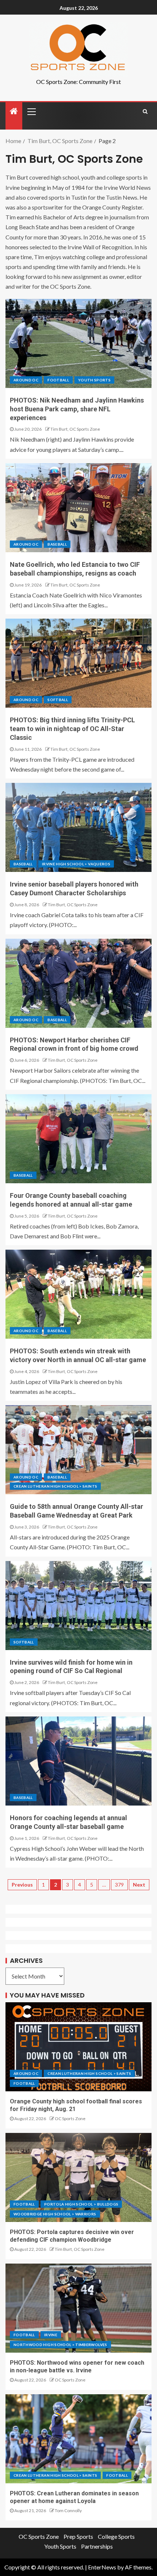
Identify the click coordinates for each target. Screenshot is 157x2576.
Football (58, 380)
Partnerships (97, 2546)
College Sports (116, 2536)
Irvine (51, 2335)
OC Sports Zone (70, 2119)
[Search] (145, 111)
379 (119, 1885)
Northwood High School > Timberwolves (60, 2345)
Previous (22, 1885)
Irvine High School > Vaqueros (76, 864)
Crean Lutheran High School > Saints (55, 1486)
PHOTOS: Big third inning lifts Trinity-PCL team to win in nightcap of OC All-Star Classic (72, 729)
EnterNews (102, 2567)
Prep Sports (78, 2536)
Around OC (26, 380)
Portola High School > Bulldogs (81, 2204)
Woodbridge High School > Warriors (55, 2214)
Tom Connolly (68, 2510)
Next (139, 1885)
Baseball (57, 544)
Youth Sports (94, 380)
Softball (58, 700)
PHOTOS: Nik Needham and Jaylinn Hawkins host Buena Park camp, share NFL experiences (77, 409)
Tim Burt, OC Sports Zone (75, 429)
